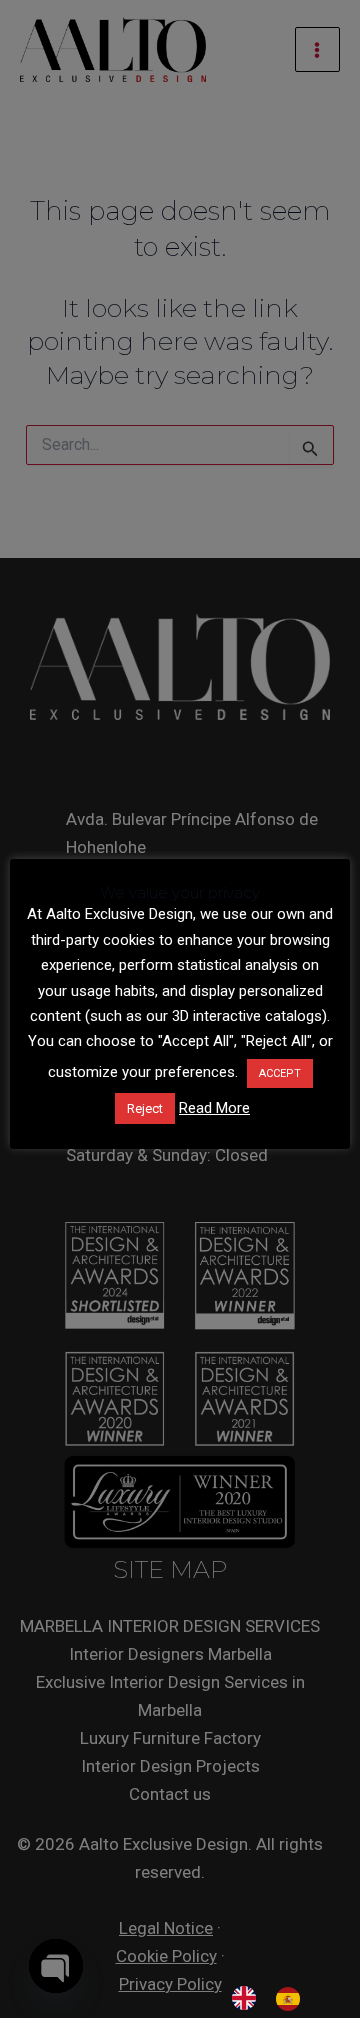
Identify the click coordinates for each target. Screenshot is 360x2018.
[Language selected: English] (276, 1998)
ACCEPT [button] (280, 1073)
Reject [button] (145, 1108)
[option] (293, 1999)
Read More (214, 1108)
